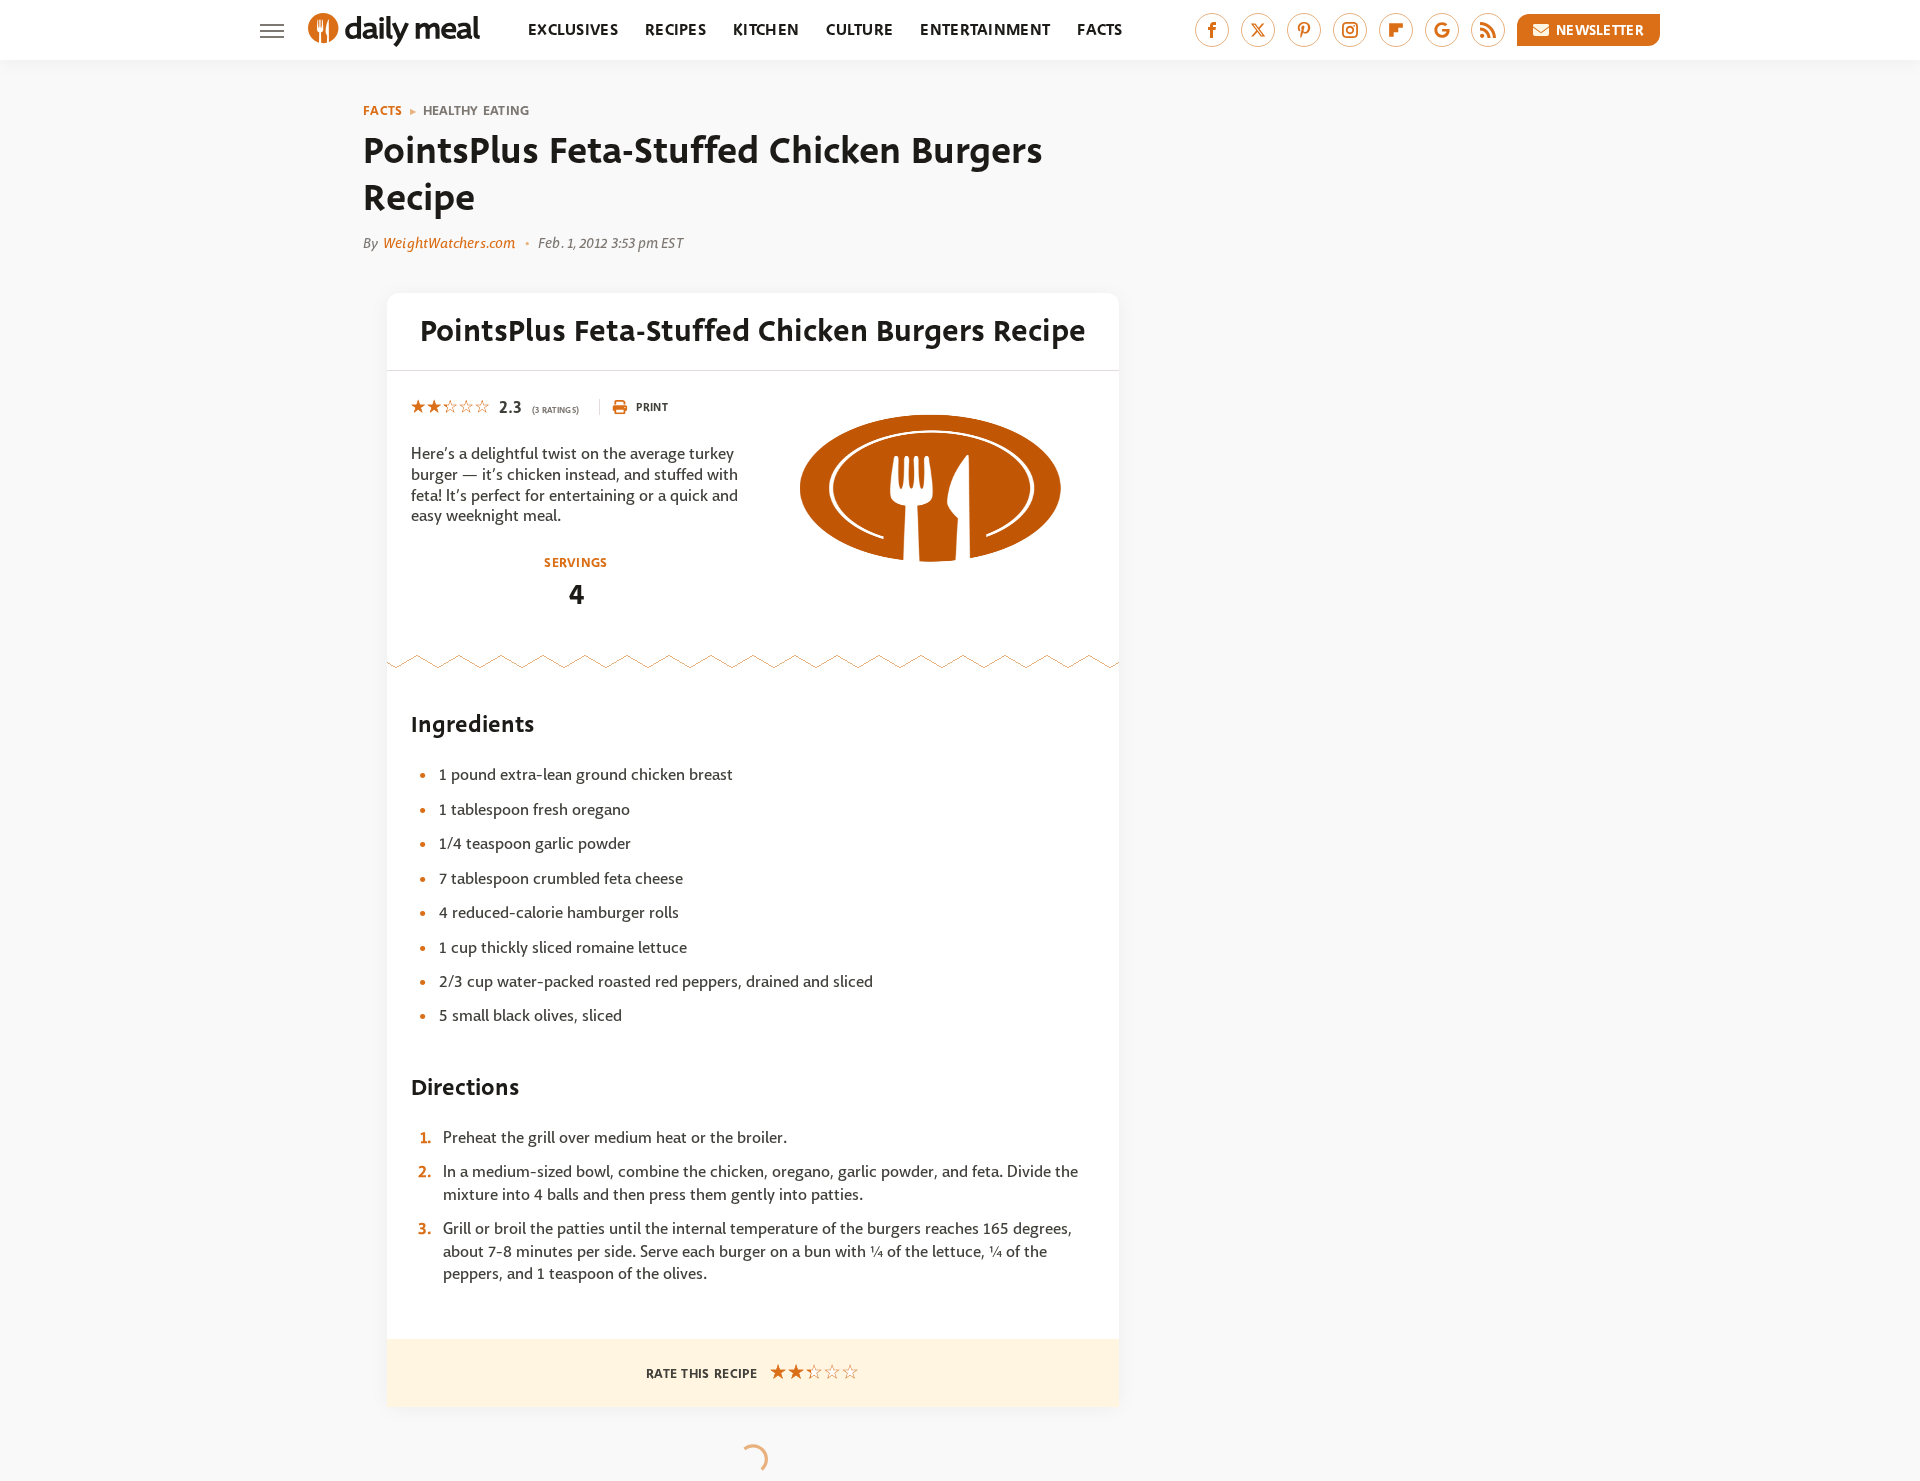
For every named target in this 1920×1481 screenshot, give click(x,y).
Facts (1100, 29)
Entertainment (985, 29)
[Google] (1442, 30)
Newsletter (1600, 30)
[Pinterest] (1304, 30)
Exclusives (573, 29)
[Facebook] (1212, 30)
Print (652, 407)
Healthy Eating (476, 111)
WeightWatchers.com (449, 243)
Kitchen (766, 29)
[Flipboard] (1396, 30)
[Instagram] (1350, 30)
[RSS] (1488, 30)
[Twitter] (1258, 30)
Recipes (675, 29)
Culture (859, 29)
